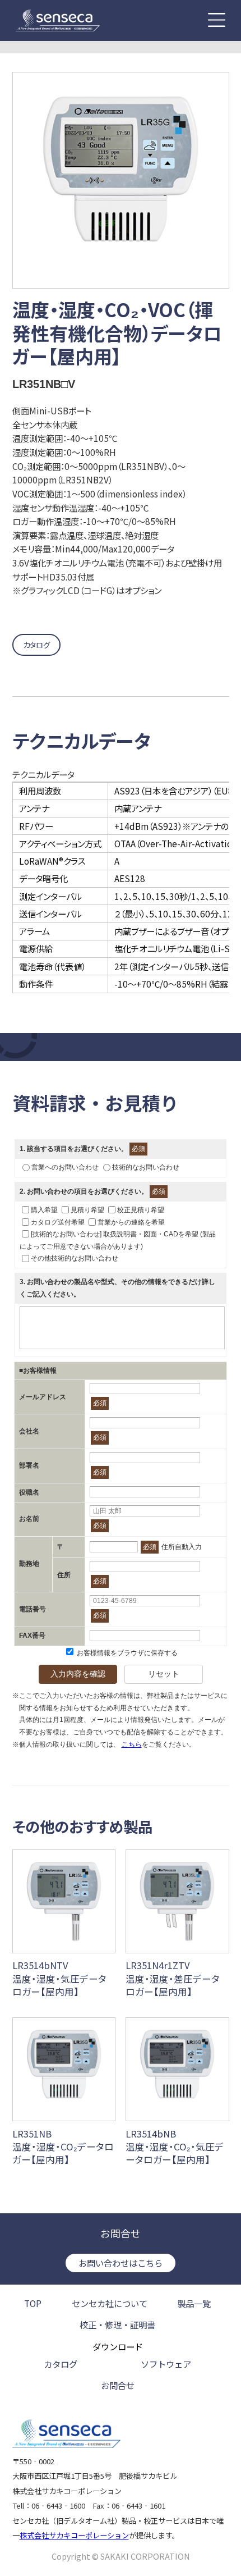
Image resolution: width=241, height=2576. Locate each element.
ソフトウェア (166, 2364)
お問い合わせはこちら (121, 2263)
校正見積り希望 (141, 1210)
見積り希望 (87, 1210)
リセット (164, 1674)
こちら (132, 1744)
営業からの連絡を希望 (131, 1222)
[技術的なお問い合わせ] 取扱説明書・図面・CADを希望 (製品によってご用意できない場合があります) (118, 1240)
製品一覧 (194, 2303)
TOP (33, 2303)
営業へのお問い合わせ (65, 1167)
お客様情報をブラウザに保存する (126, 1653)
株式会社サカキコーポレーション (74, 2535)
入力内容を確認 (78, 1674)
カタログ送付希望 (58, 1222)
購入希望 (44, 1210)
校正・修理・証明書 (117, 2325)
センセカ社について (110, 2303)
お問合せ (118, 2386)
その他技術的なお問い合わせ (75, 1258)
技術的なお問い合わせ (146, 1167)
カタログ (36, 645)
